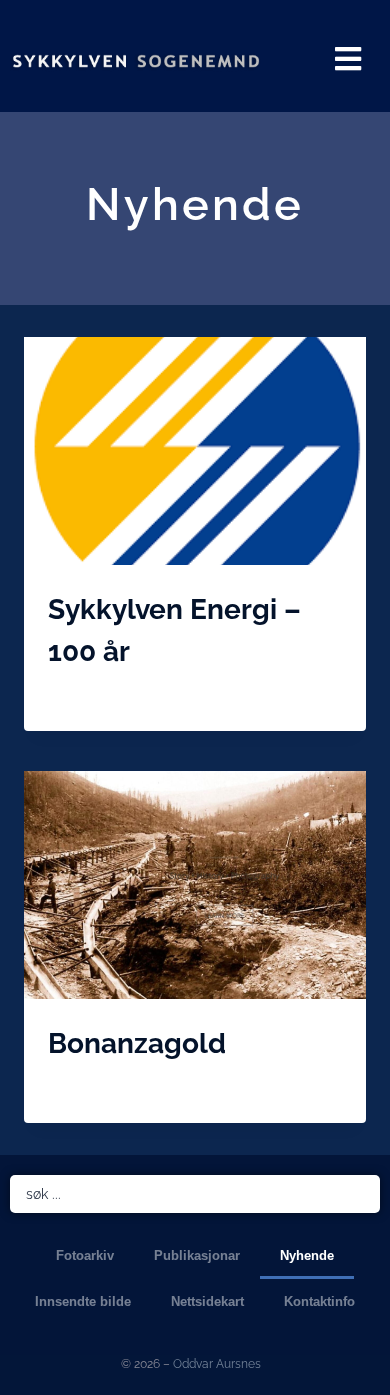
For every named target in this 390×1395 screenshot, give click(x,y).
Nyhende (307, 1255)
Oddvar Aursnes (217, 1364)
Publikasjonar (197, 1255)
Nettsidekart (207, 1301)
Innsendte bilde (83, 1301)
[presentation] (195, 451)
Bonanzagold (137, 1043)
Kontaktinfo (319, 1301)
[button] (348, 59)
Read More (87, 696)
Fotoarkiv (85, 1255)
